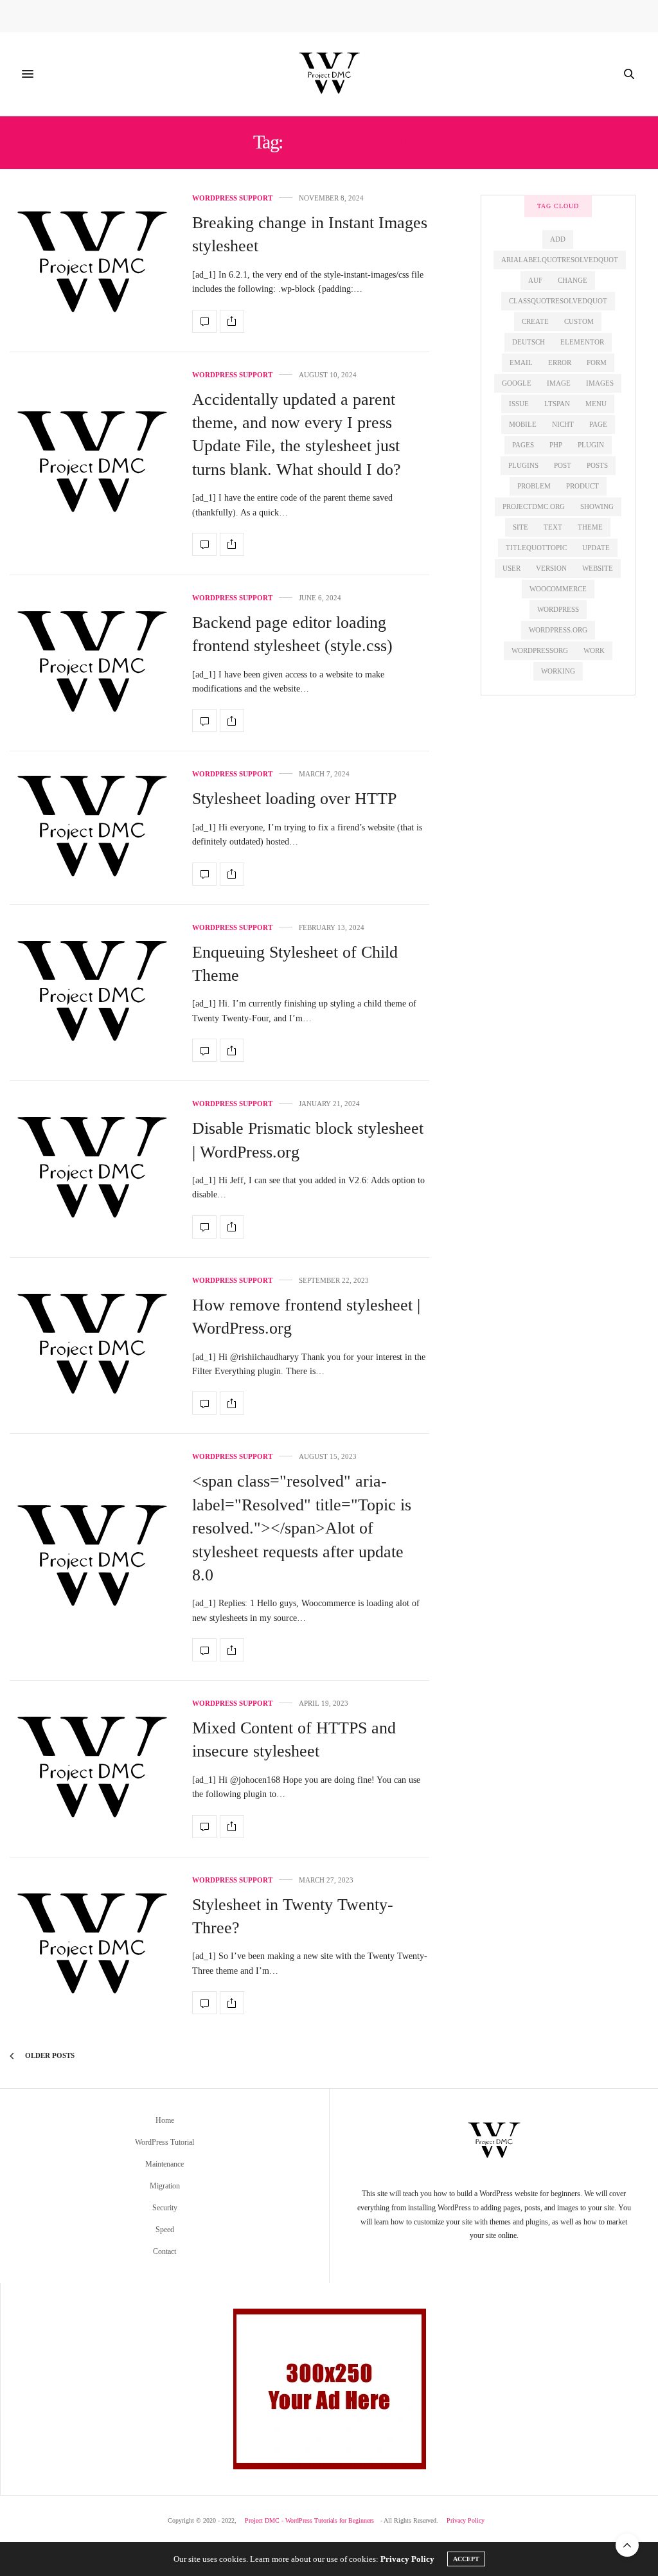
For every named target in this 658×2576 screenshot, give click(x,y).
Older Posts (49, 2055)
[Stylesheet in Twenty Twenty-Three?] (91, 1946)
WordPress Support (232, 198)
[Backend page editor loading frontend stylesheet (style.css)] (91, 664)
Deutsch (529, 342)
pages (523, 445)
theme (590, 527)
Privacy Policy (466, 2520)
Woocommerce (558, 589)
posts (597, 465)
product (582, 486)
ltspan (557, 404)
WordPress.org (558, 630)
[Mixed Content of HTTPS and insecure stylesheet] (91, 1769)
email (521, 362)
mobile (523, 424)
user (511, 568)
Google (517, 383)
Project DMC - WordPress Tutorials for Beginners (309, 2520)
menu (596, 404)
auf (535, 280)
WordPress (558, 609)
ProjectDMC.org (534, 506)
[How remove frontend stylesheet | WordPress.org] (91, 1346)
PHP (556, 445)
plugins (523, 465)
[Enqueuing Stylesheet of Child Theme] (91, 993)
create (535, 321)
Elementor (582, 342)
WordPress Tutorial (164, 2142)
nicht (563, 424)
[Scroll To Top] (627, 2545)
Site (520, 527)
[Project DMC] (329, 74)
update (596, 548)
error (560, 362)
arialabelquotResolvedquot (560, 260)
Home (165, 2120)
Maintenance (164, 2164)
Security (165, 2208)
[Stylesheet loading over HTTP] (91, 828)
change (573, 280)
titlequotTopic (536, 548)
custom (579, 321)
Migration (165, 2186)
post (563, 465)
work (594, 650)
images (600, 383)
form (597, 362)
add (558, 239)
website (598, 568)
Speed (165, 2230)
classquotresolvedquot (558, 301)
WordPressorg (540, 650)
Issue (519, 404)
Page (598, 424)
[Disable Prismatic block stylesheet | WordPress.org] (91, 1169)
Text (553, 527)
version (551, 568)
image (559, 383)
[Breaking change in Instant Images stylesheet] (91, 264)
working (558, 671)
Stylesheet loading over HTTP (294, 799)
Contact (164, 2251)
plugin (591, 445)
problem (534, 486)
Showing (597, 506)
